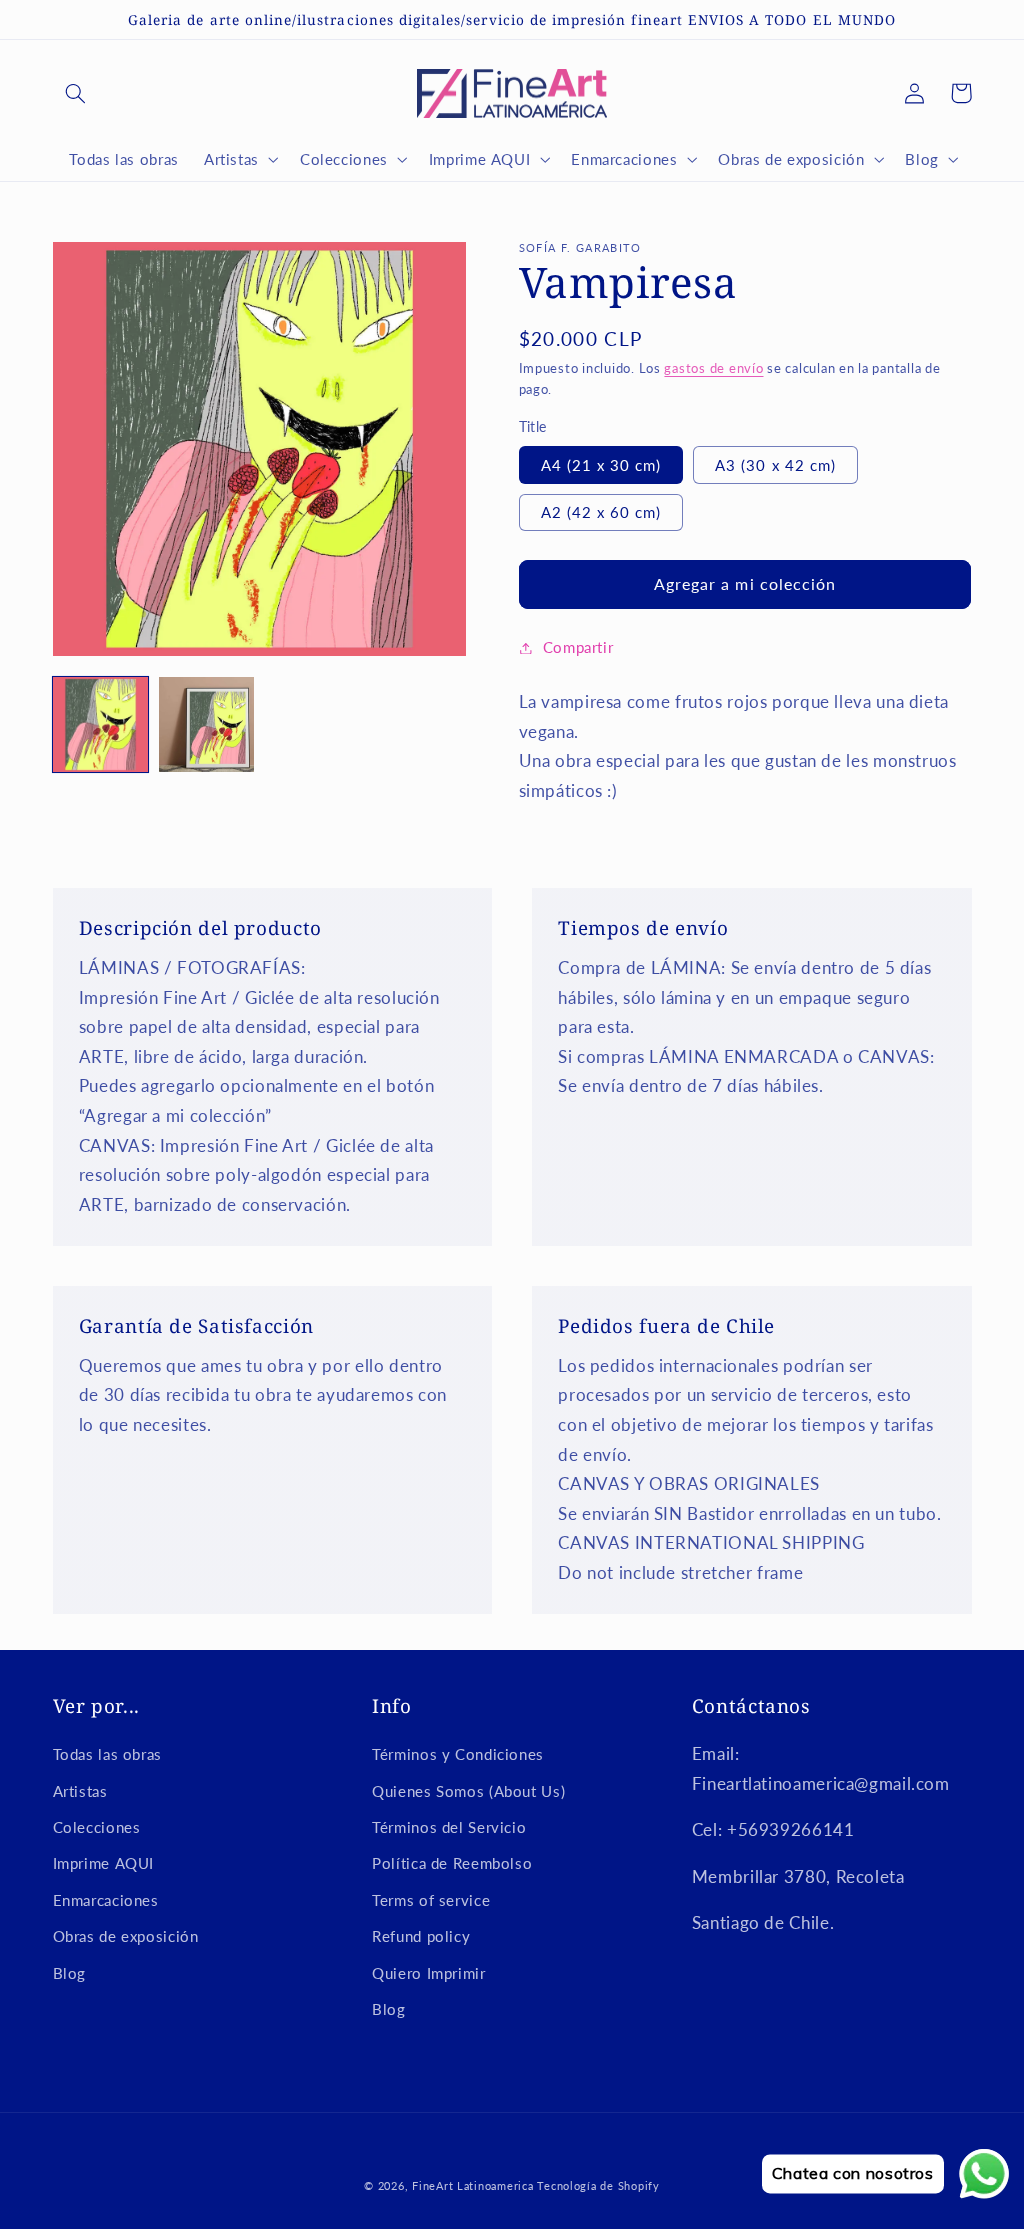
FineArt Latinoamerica (472, 2186)
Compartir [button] (578, 647)
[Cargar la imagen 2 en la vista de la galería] (207, 725)
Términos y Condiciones (458, 1754)
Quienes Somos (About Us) (468, 1791)
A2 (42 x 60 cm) (601, 512)
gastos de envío (713, 368)
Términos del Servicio (449, 1827)
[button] (76, 93)
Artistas (80, 1791)
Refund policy (421, 1936)
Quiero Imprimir (428, 1973)
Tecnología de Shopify (598, 2186)
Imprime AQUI (104, 1863)
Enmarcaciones (106, 1900)
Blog (70, 1973)
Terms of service (431, 1900)
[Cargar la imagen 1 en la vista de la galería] (101, 725)
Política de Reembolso (452, 1863)
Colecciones (97, 1827)
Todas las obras (107, 1754)
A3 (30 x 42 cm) (775, 465)
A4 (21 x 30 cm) (601, 465)
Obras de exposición (126, 1936)
